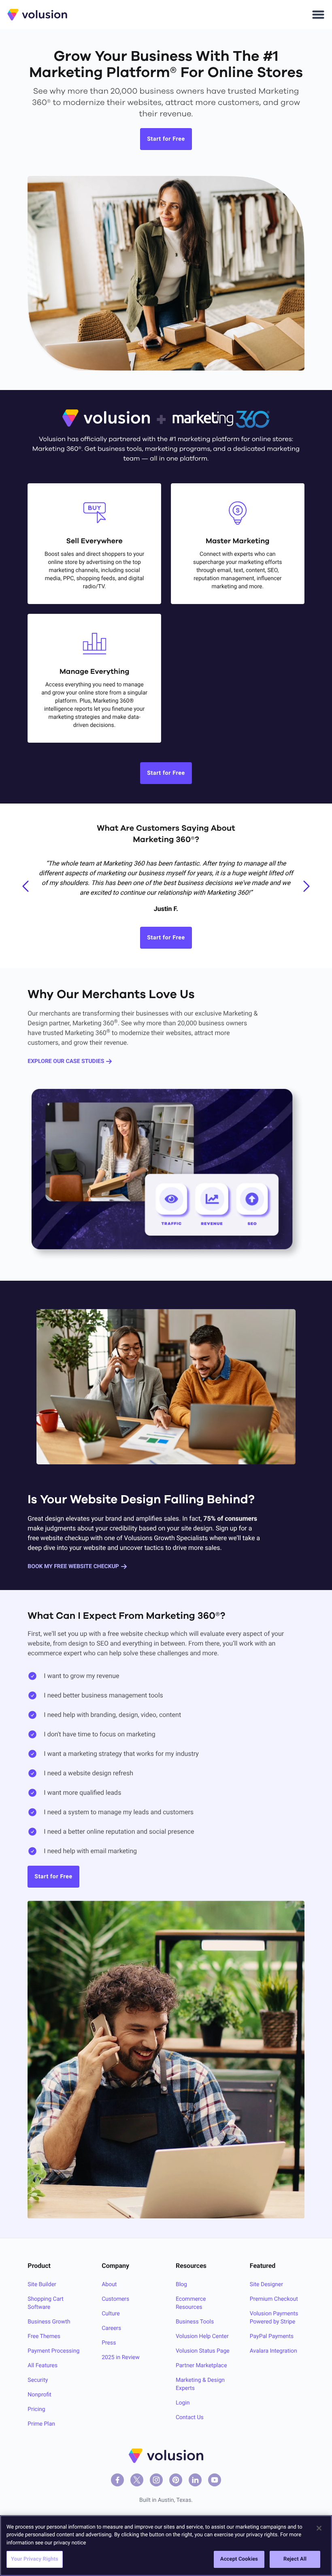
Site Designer (266, 2285)
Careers (111, 2328)
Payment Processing (53, 2351)
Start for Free (166, 139)
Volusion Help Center (202, 2336)
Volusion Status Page (203, 2351)
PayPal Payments (272, 2336)
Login (183, 2403)
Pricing (36, 2409)
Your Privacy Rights (35, 2559)
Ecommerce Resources (191, 2303)
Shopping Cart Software (46, 2303)
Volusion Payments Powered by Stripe (274, 2318)
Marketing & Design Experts (200, 2384)
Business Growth (49, 2322)
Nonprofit (39, 2395)
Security (38, 2380)
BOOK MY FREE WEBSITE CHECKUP (73, 1567)
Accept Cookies (239, 2559)
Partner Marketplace (201, 2366)
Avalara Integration (273, 2351)
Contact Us (190, 2417)
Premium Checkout (274, 2299)
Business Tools (195, 2322)
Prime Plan (41, 2424)
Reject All (295, 2559)
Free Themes (44, 2336)
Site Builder (42, 2285)
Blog (181, 2285)
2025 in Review (121, 2357)
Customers (115, 2299)
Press (109, 2343)
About (109, 2285)
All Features (43, 2366)
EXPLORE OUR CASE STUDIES (66, 1061)
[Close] (319, 2528)
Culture (111, 2314)
